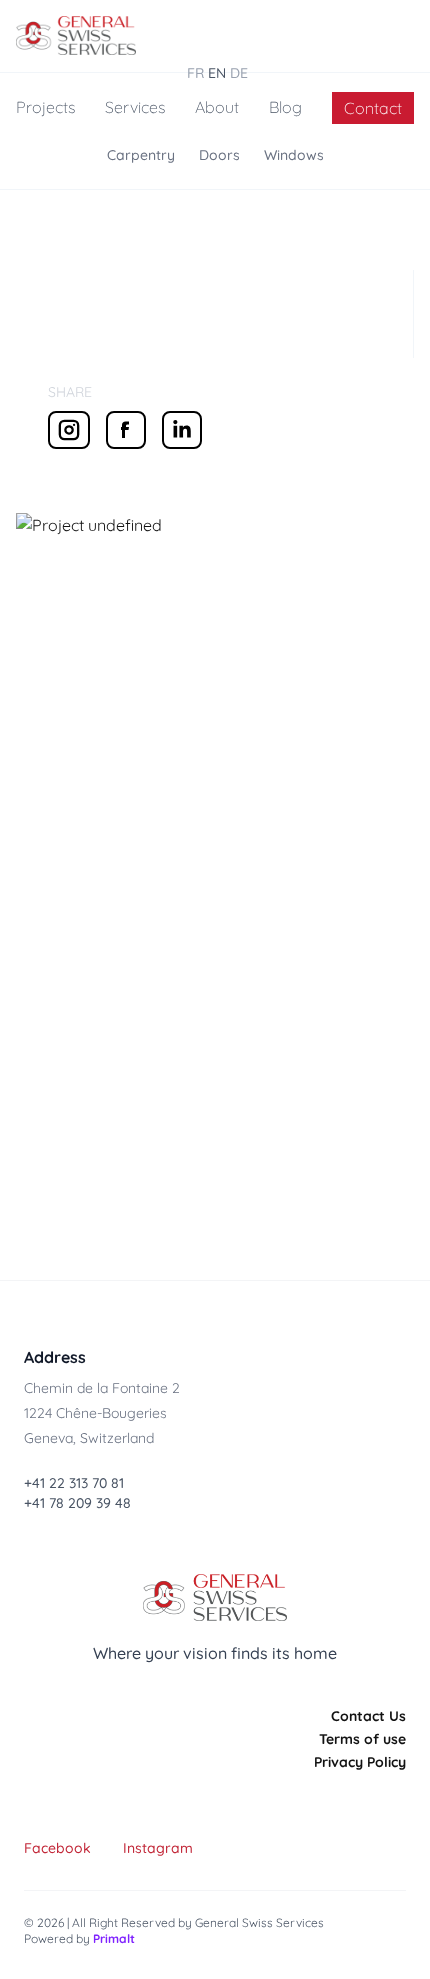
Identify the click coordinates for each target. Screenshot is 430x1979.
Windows (294, 155)
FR (195, 73)
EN (217, 73)
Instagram (158, 1848)
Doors (219, 155)
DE (239, 73)
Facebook (57, 1848)
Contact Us (368, 1716)
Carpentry (141, 155)
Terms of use (362, 1739)
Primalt (114, 1938)
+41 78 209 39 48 (77, 1503)
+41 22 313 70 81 (74, 1483)
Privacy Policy (360, 1762)
